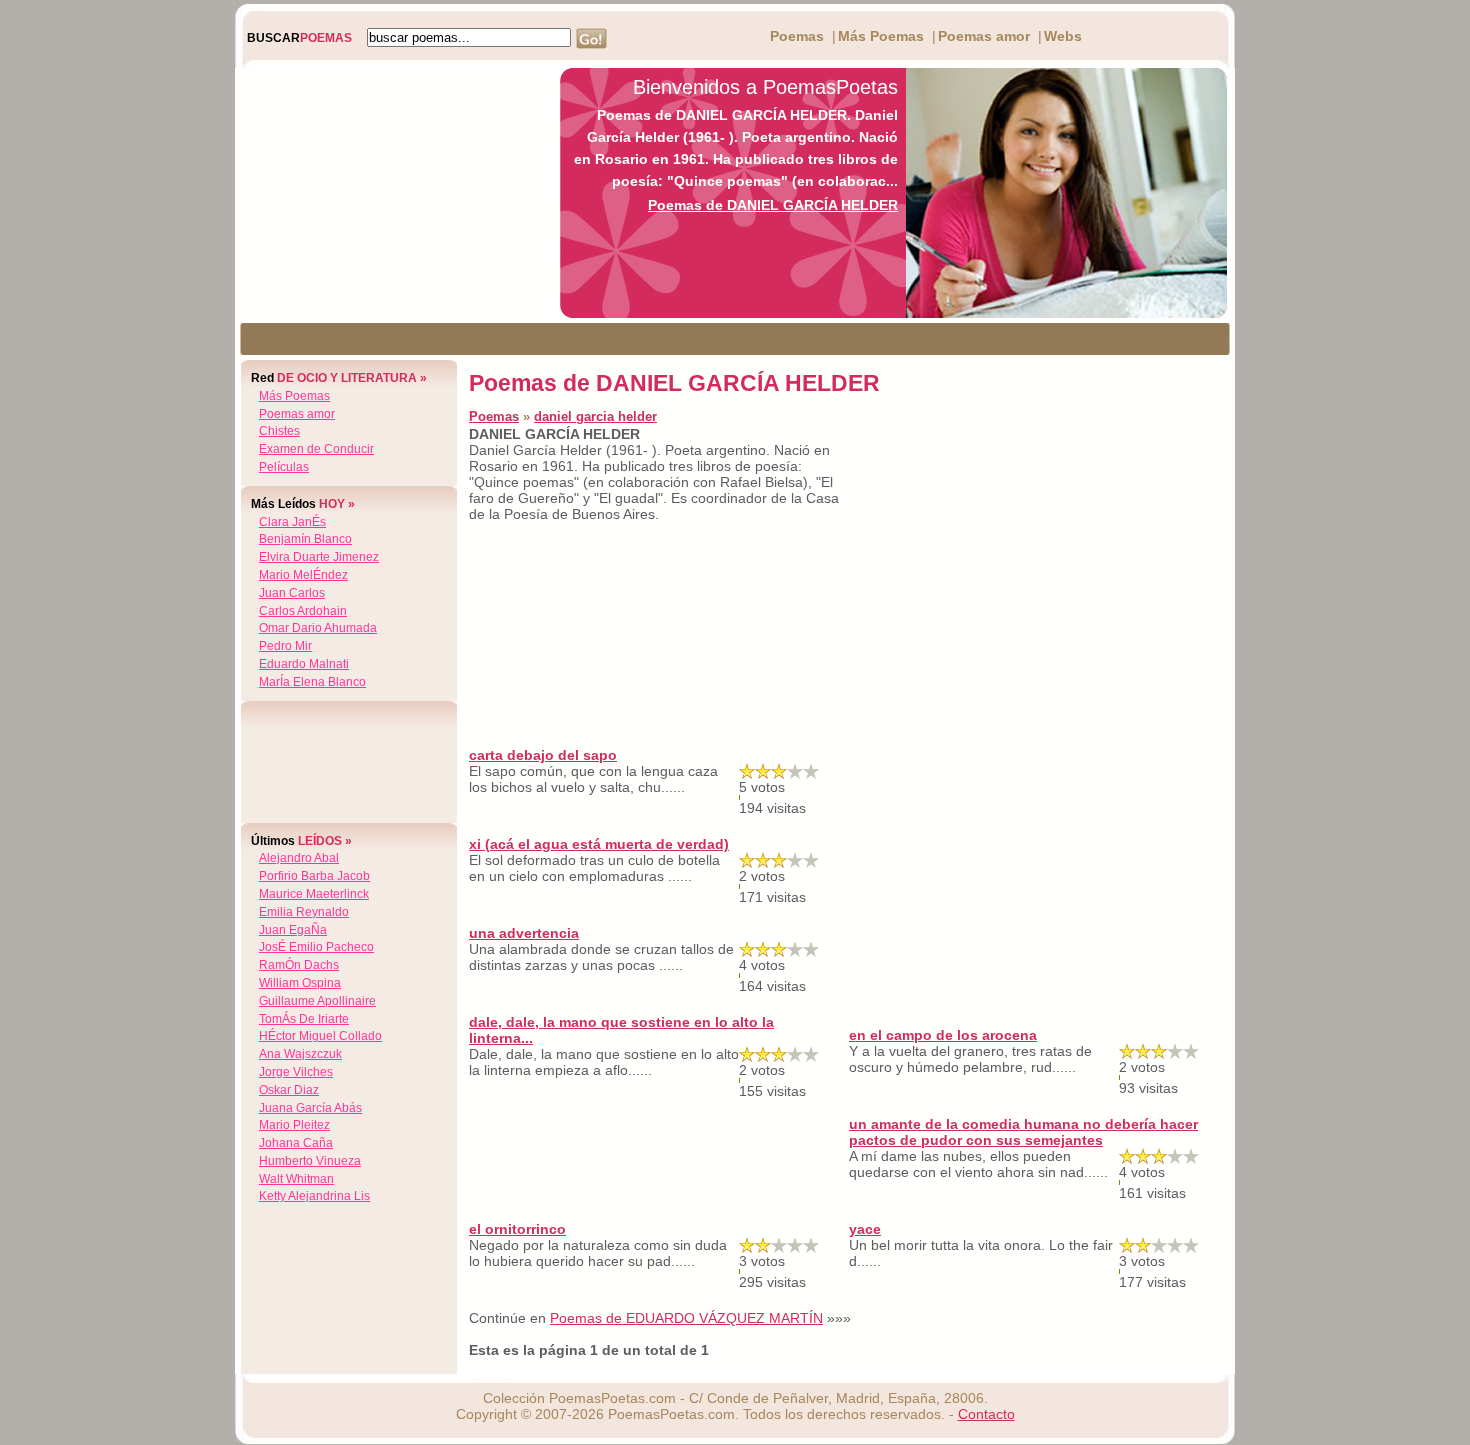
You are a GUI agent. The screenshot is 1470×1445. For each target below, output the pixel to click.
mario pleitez (294, 1125)
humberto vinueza (310, 1161)
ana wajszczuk (300, 1054)
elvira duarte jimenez (319, 557)
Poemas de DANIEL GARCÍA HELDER (773, 205)
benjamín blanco (305, 539)
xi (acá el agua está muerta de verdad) (599, 844)
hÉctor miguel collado (320, 1036)
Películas (284, 467)
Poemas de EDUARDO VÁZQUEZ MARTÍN (686, 1318)
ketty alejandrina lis (314, 1196)
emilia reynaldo (304, 912)
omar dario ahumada (318, 628)
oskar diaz (289, 1090)
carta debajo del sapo (543, 755)
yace (865, 1229)
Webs (1063, 36)
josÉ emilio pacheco (316, 947)
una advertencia (524, 933)
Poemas (797, 36)
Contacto (986, 1414)
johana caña (296, 1143)
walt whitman (296, 1179)
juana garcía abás (310, 1108)
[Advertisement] (392, 193)
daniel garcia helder (595, 416)
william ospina (300, 983)
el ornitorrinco (517, 1229)
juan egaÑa (293, 930)
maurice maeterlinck (314, 894)
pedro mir (285, 646)
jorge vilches (296, 1072)
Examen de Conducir (316, 449)
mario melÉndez (303, 575)
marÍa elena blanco (312, 682)
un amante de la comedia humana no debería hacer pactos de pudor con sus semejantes (1023, 1132)
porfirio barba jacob (314, 876)
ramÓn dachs (299, 965)
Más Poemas (881, 36)
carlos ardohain (303, 611)
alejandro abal (299, 858)
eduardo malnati (304, 664)
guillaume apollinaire (317, 1001)
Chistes (279, 431)
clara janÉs (292, 522)
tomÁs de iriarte (304, 1019)
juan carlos (292, 593)
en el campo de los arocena (943, 1035)
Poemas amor (984, 36)
